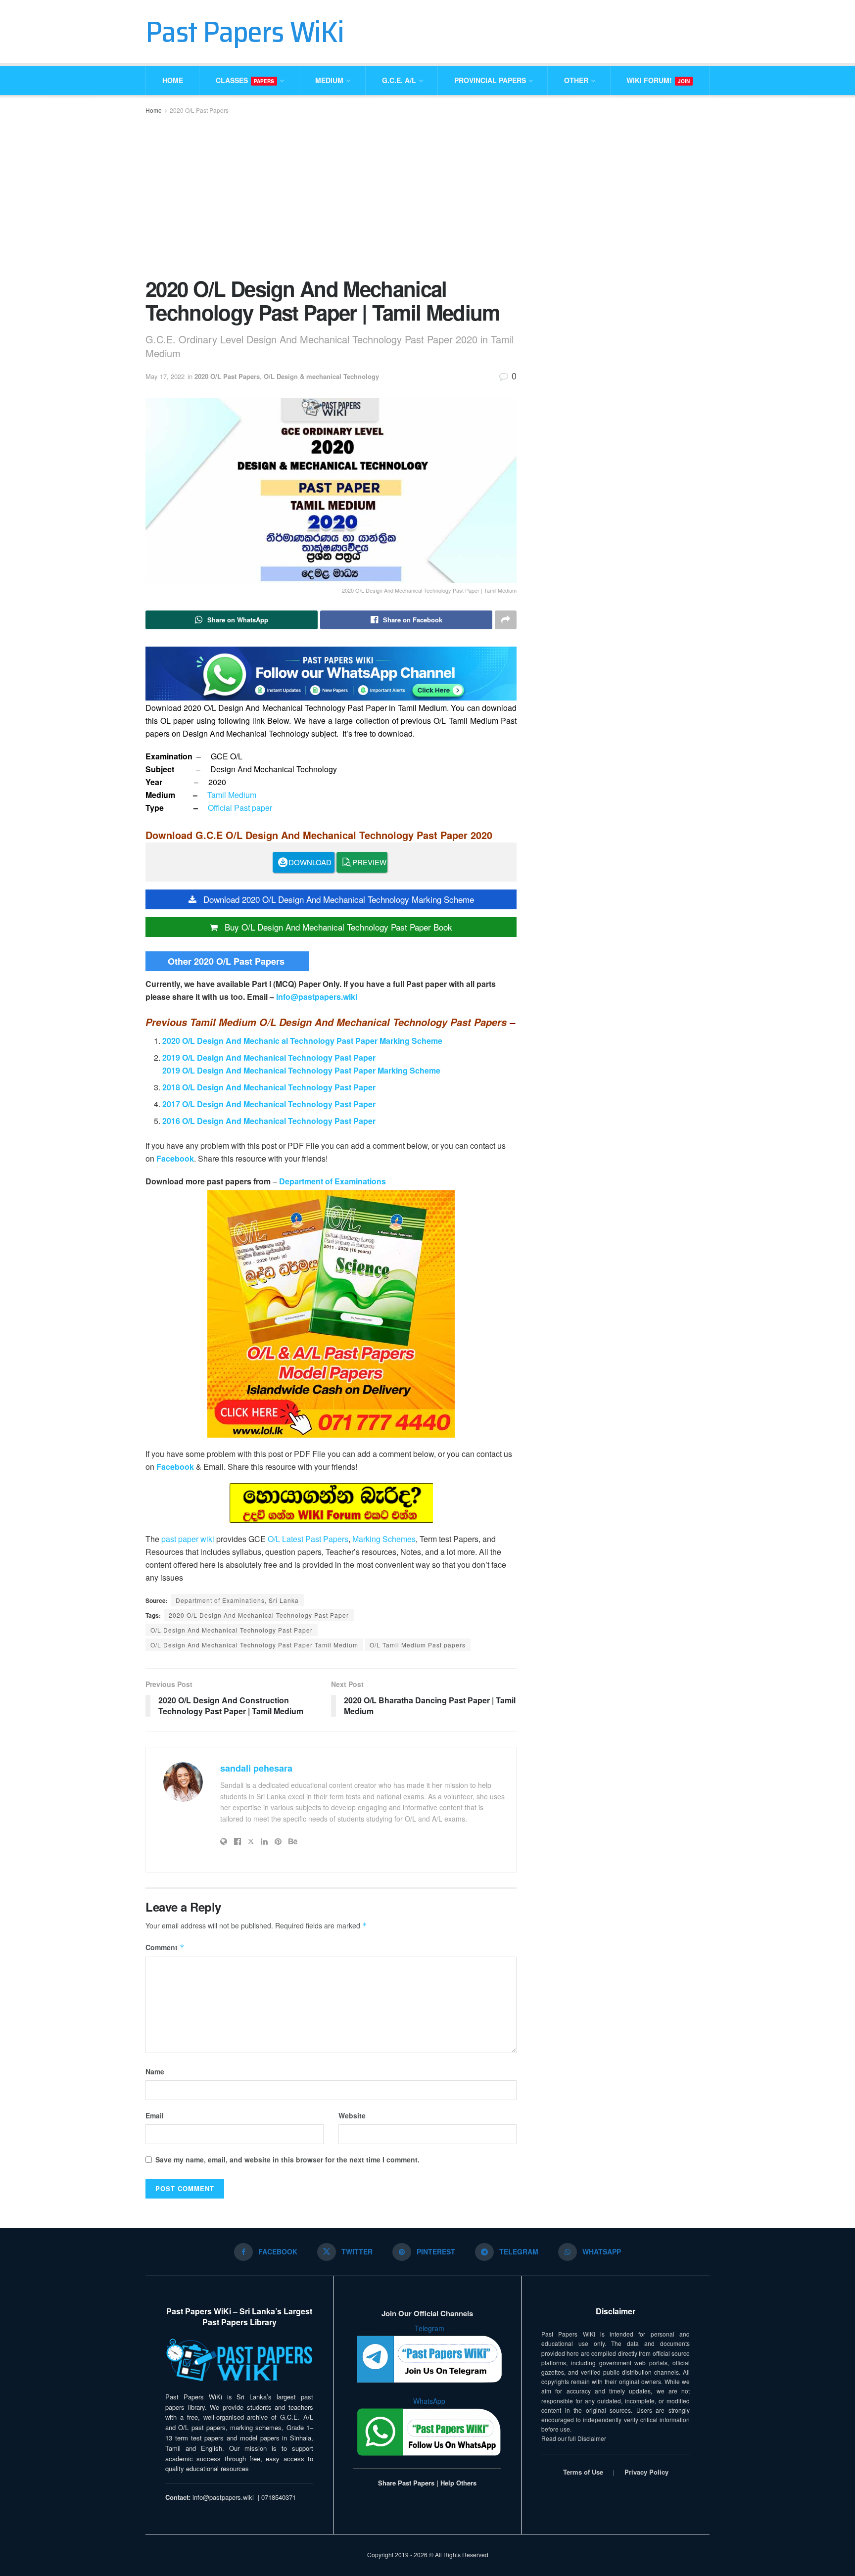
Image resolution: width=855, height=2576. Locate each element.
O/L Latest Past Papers (308, 1539)
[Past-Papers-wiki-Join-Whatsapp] (331, 673)
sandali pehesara (256, 1768)
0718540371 (279, 2497)
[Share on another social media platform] (506, 620)
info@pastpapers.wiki (223, 2497)
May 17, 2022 (165, 376)
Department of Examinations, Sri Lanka (237, 1600)
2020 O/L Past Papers (199, 110)
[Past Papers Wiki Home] (239, 2361)
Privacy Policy (646, 2472)
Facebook (175, 1158)
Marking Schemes (384, 1539)
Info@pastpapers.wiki (317, 997)
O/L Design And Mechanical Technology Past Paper (232, 1630)
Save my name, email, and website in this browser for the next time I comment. (287, 2159)
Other (576, 80)
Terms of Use (583, 2472)
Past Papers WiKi (245, 32)
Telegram (429, 2328)
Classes (245, 80)
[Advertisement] (331, 195)
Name (155, 2071)
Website (352, 2115)
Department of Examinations (332, 1181)
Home (173, 80)
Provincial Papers (490, 80)
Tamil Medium (232, 795)
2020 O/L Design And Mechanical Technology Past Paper (259, 1615)
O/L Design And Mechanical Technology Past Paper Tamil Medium (254, 1645)
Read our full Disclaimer (574, 2438)
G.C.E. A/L (399, 80)
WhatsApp (429, 2401)
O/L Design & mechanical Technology (321, 376)
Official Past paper (240, 808)
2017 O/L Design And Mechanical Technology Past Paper (269, 1104)
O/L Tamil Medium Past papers (418, 1645)
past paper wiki (188, 1539)
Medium (329, 80)
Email (155, 2115)
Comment (165, 1947)
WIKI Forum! (658, 80)
